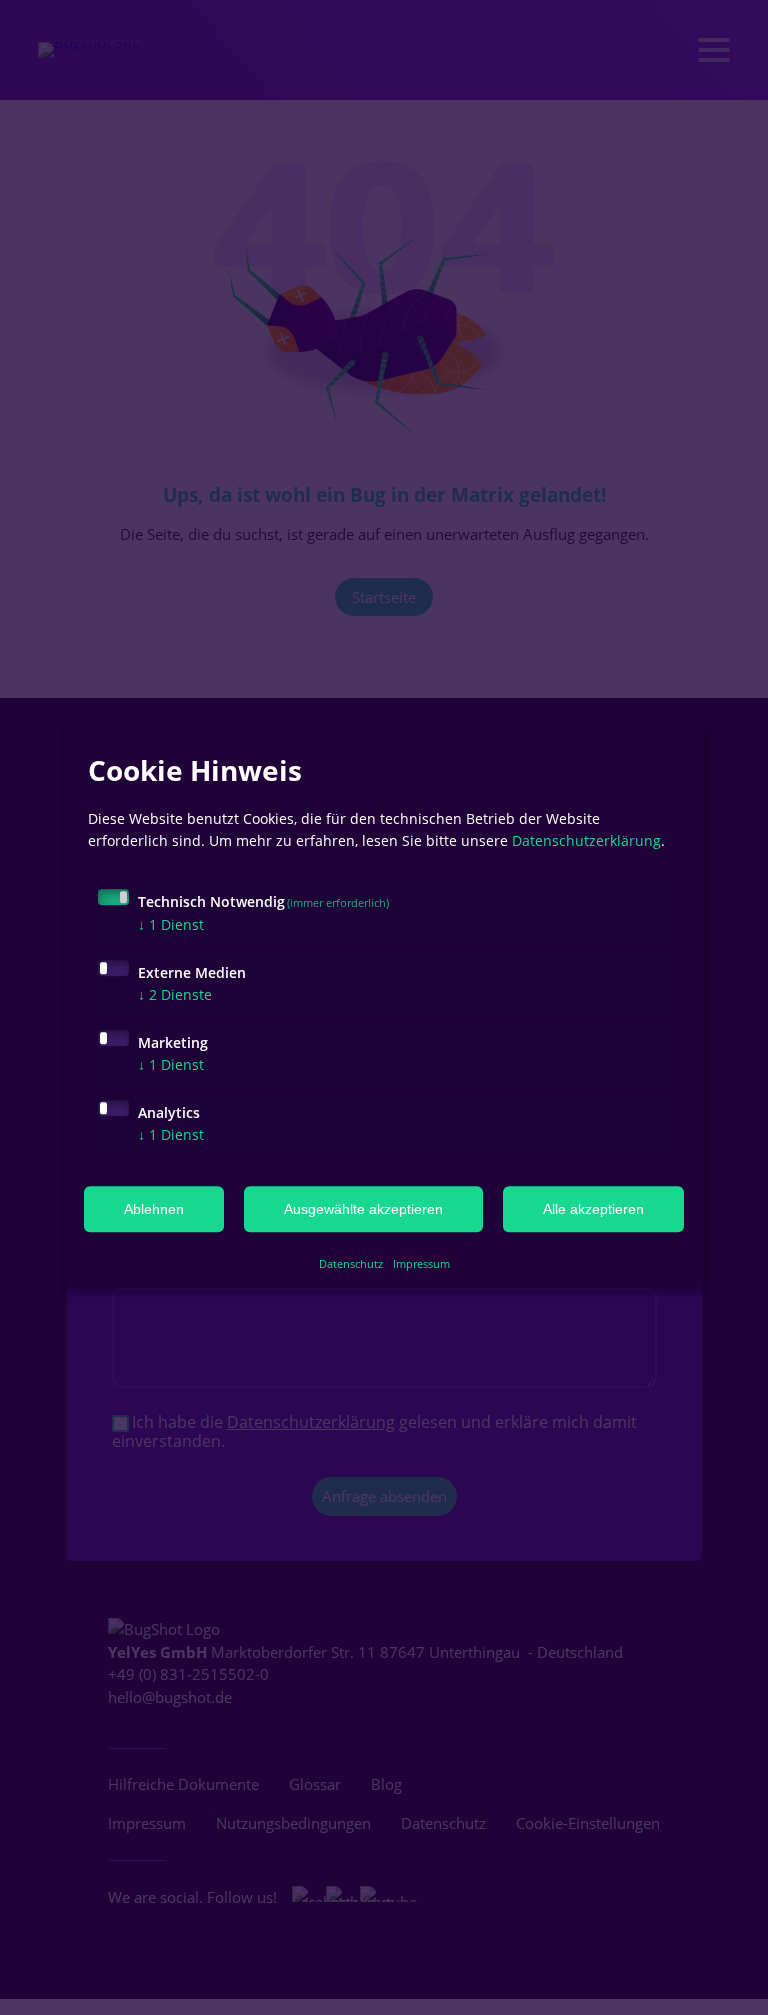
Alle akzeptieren (593, 1209)
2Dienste (175, 994)
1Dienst (171, 924)
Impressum (421, 1264)
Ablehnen (154, 1209)
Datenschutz (351, 1264)
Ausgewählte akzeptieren (363, 1209)
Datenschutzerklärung (586, 840)
